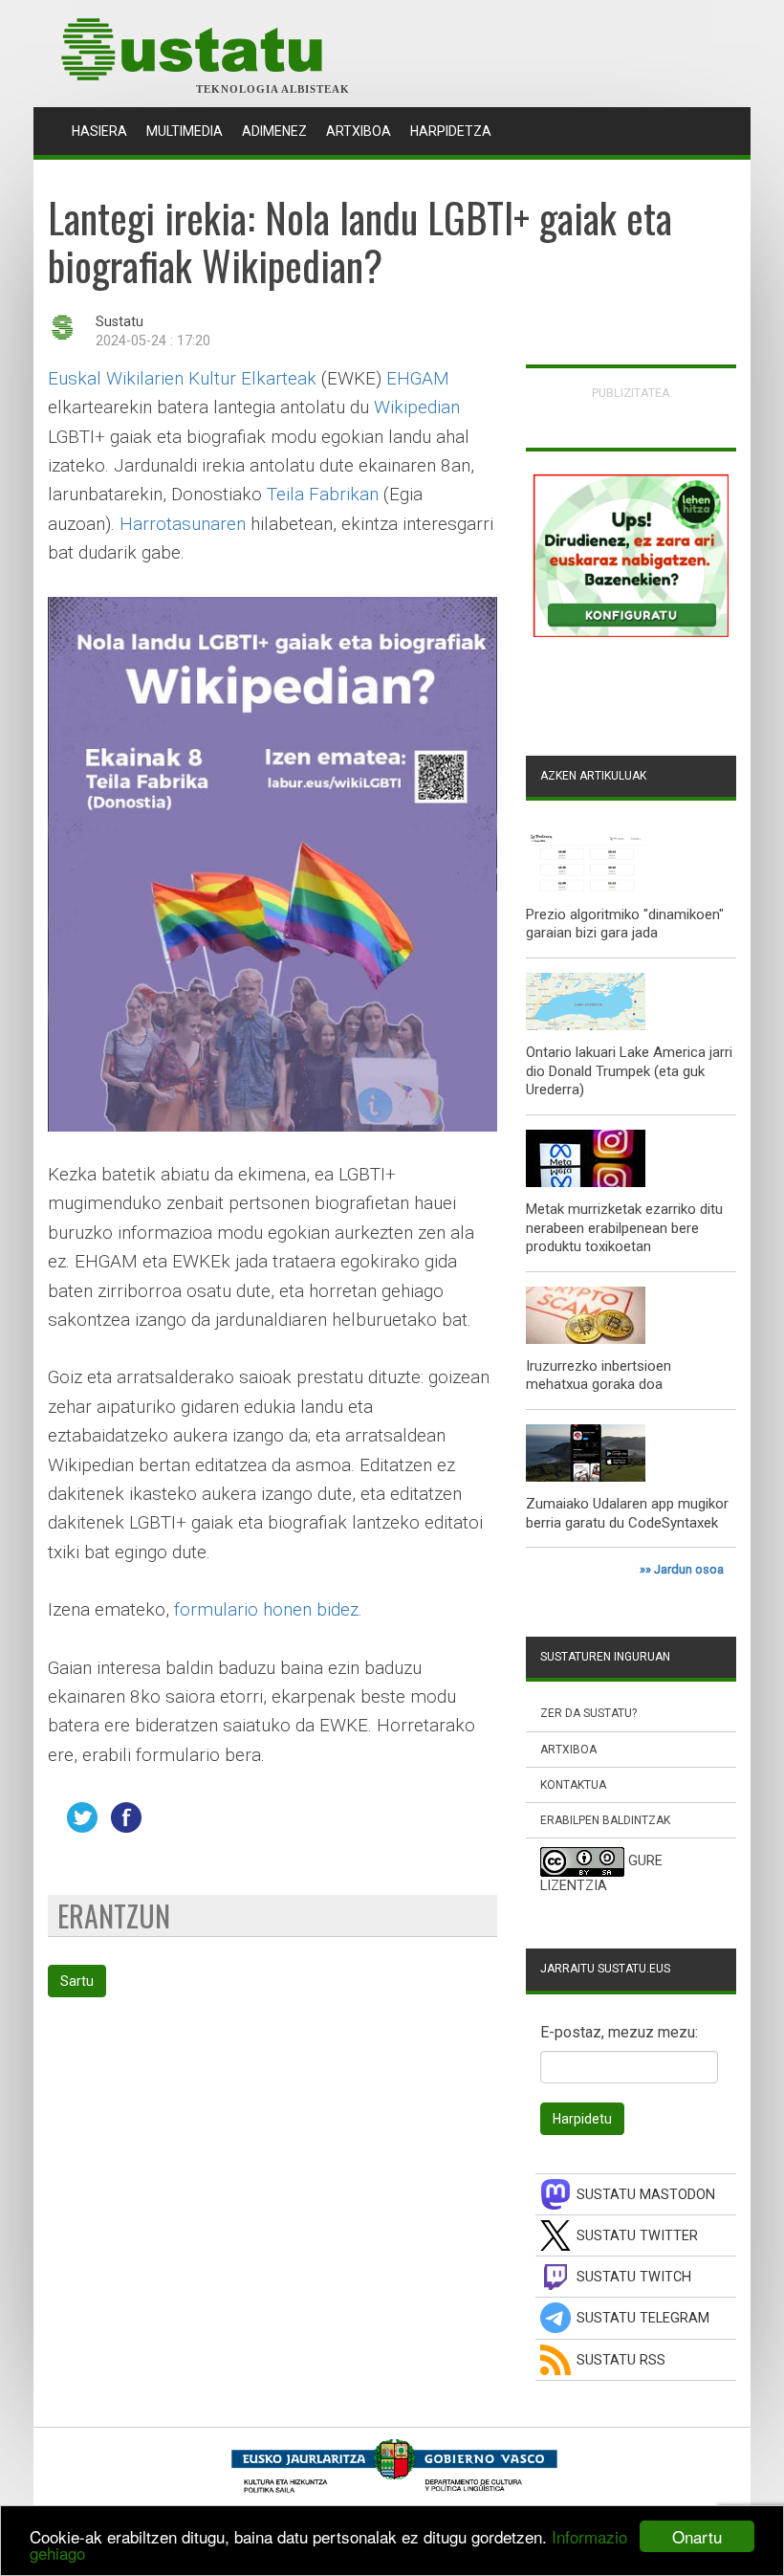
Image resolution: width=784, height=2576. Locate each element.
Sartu (77, 1981)
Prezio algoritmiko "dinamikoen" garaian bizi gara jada (625, 924)
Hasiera (104, 131)
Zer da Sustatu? (588, 1713)
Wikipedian (417, 407)
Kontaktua (573, 1785)
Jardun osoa (689, 1569)
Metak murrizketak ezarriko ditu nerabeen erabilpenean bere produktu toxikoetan (624, 1228)
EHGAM (418, 378)
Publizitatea (631, 393)
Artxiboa (359, 131)
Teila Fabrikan (323, 494)
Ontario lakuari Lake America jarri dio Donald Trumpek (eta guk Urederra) (629, 1071)
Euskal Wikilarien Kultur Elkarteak (182, 378)
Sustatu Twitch (634, 2277)
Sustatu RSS (621, 2360)
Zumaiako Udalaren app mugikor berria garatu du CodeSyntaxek (627, 1513)
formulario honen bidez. (268, 1609)
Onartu (697, 2536)
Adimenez (274, 131)
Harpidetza (451, 131)
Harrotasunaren (183, 524)
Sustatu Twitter (637, 2236)
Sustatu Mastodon (646, 2195)
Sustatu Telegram (643, 2318)
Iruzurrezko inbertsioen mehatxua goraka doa (599, 1376)
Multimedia (185, 131)
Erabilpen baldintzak (605, 1820)
